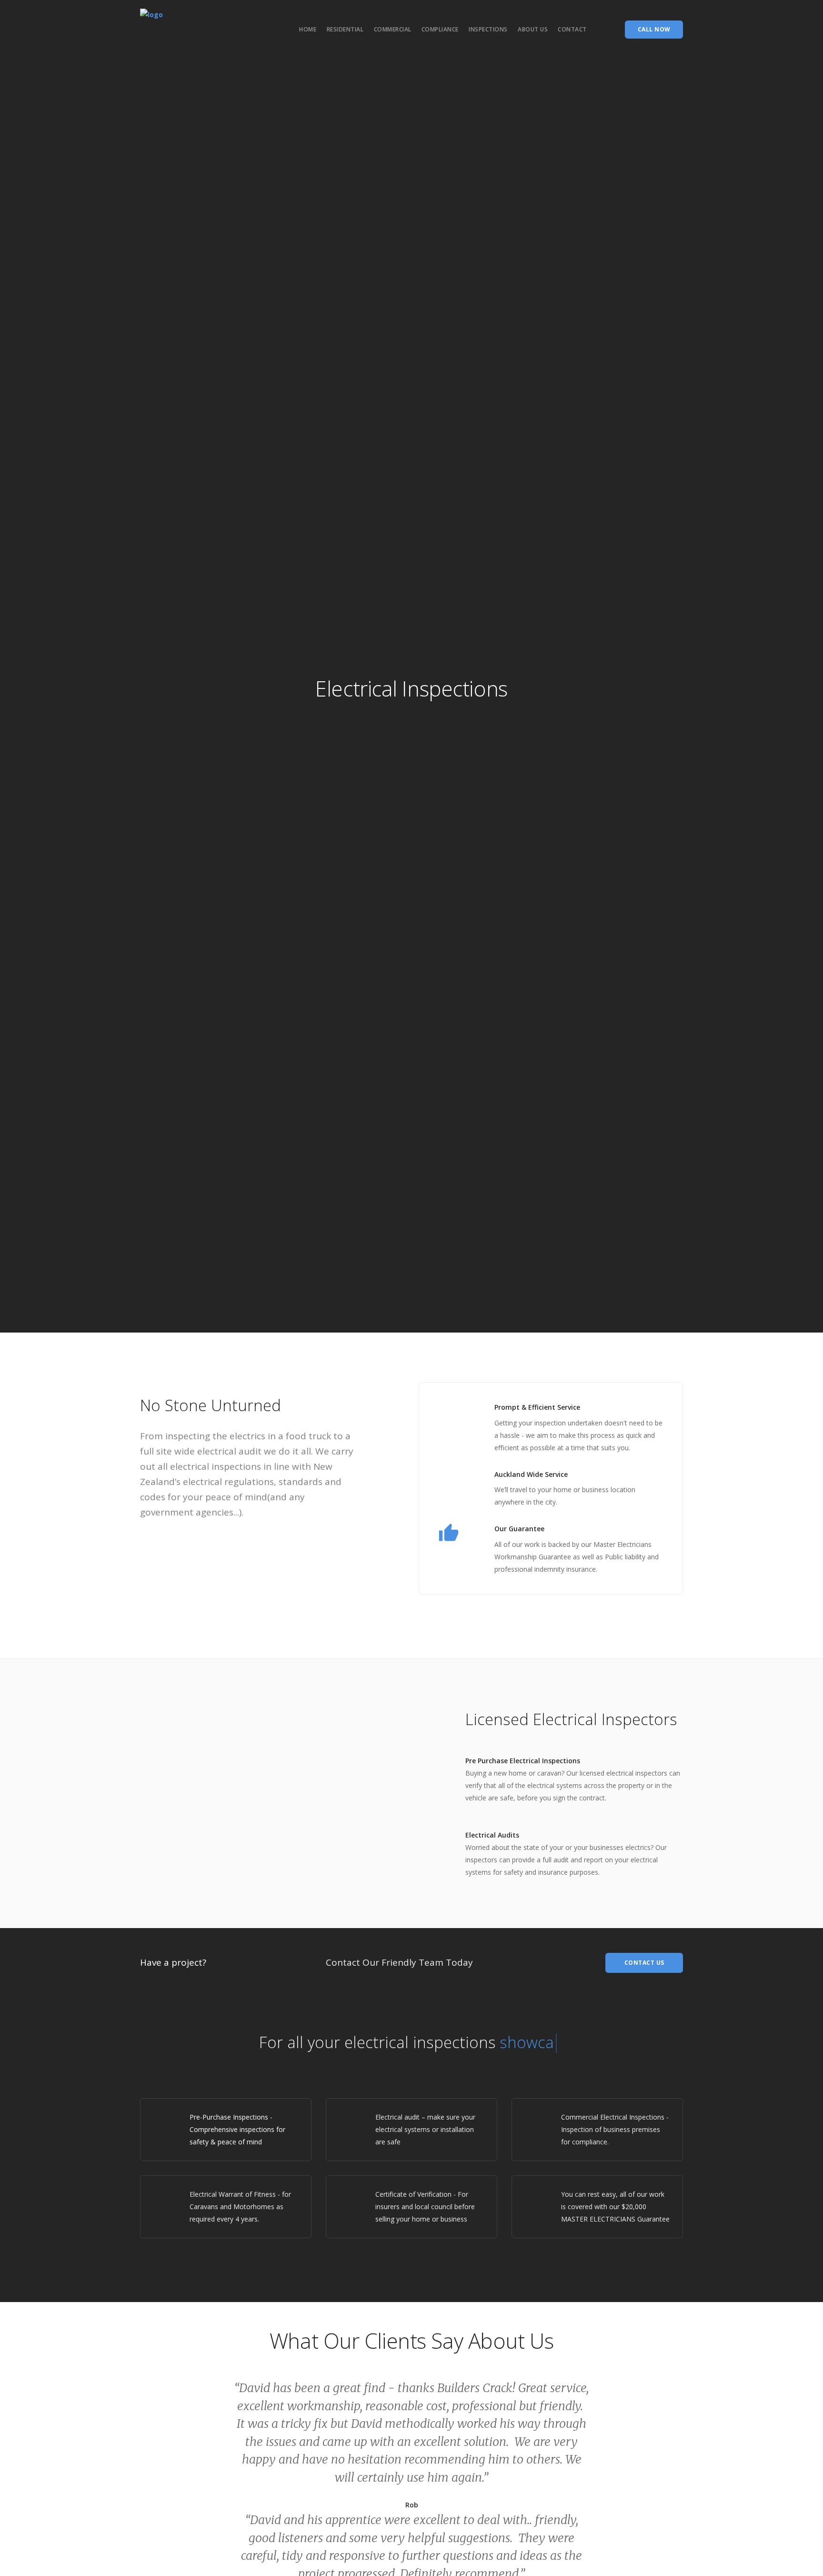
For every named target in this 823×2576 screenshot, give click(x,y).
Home (308, 29)
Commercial (393, 29)
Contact (572, 29)
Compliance (440, 29)
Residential (345, 29)
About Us (533, 29)
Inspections (488, 29)
